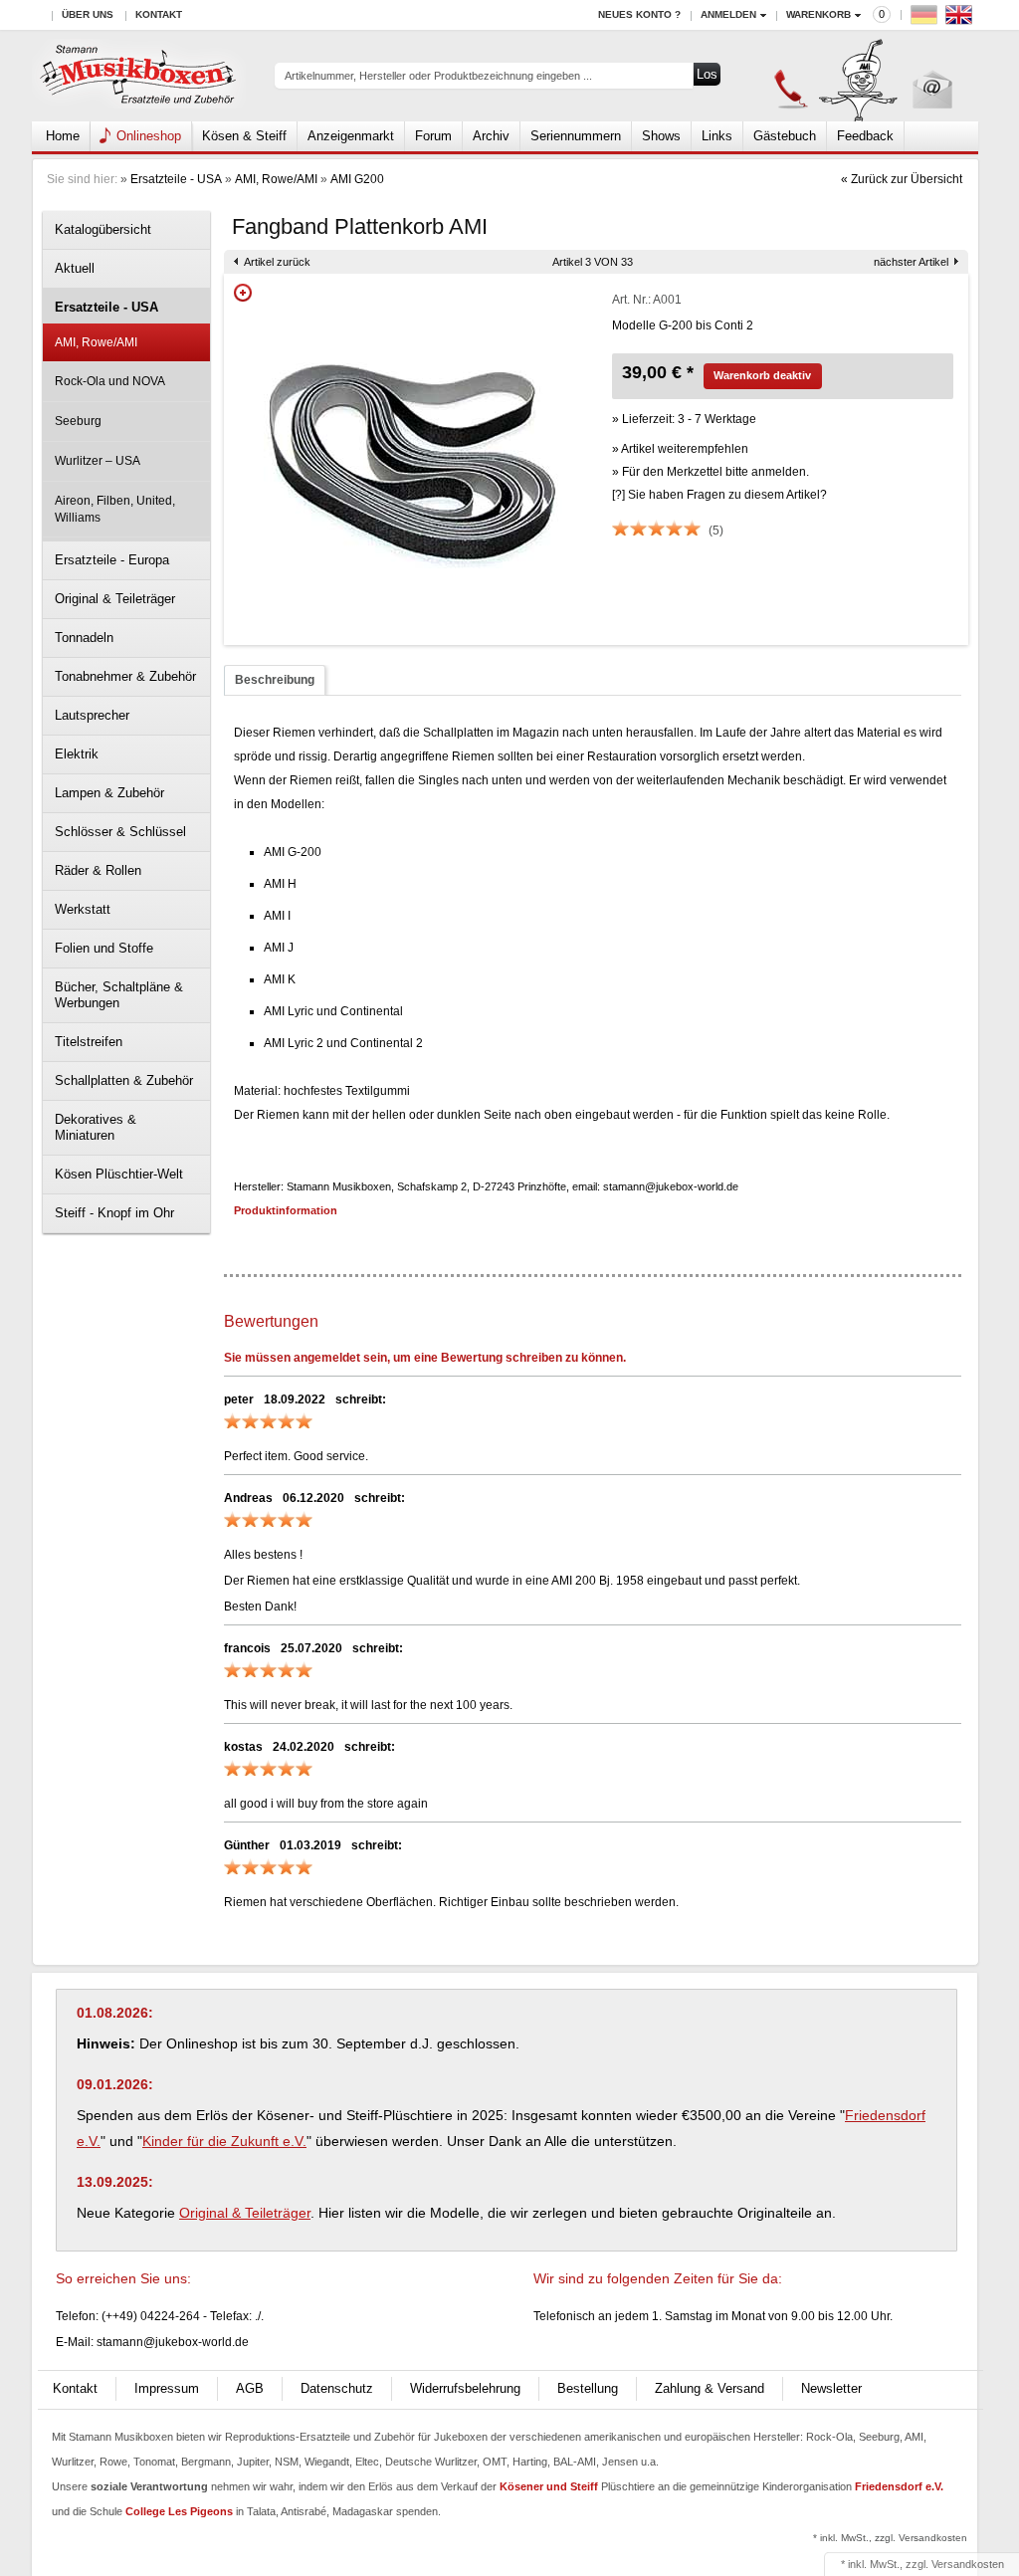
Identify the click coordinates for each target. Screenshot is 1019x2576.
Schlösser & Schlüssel (120, 832)
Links (717, 136)
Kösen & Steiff (244, 136)
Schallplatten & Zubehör (124, 1080)
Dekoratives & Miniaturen (96, 1127)
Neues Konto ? (639, 14)
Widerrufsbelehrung (465, 2388)
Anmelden (728, 14)
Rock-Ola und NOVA (110, 381)
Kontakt (159, 14)
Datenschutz (337, 2388)
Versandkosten (968, 2564)
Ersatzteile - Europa (112, 560)
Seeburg (78, 421)
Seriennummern (576, 136)
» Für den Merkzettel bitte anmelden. (711, 472)
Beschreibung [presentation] (275, 680)
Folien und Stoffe (104, 948)
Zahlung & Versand (710, 2388)
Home (63, 136)
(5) (716, 531)
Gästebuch (785, 136)
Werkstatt (83, 909)
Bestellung (588, 2388)
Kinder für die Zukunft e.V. (224, 2141)
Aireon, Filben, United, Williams (115, 509)
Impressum (167, 2388)
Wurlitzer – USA (98, 461)
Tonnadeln (84, 638)
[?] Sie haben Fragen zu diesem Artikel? (719, 495)
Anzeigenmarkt (351, 136)
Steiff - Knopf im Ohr (114, 1213)
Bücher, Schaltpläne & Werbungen (119, 995)
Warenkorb (818, 14)
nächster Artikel (911, 262)
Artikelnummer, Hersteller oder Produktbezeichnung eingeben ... (438, 76)
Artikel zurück (277, 262)
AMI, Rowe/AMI (276, 179)
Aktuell (75, 268)
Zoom (243, 293)
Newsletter (831, 2388)
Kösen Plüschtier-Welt (119, 1174)
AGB (250, 2388)
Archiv (491, 136)
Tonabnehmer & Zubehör (125, 676)
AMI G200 (357, 179)
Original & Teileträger (115, 599)
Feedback (865, 136)
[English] (961, 19)
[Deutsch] (926, 19)
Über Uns (88, 14)
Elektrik (77, 754)
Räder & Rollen (98, 870)
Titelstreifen (89, 1042)
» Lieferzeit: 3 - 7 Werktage (684, 419)
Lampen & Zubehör (109, 793)
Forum (433, 136)
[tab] (275, 680)
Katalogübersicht (103, 229)
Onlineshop (149, 136)
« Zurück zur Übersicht (902, 179)
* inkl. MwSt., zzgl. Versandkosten (890, 2538)
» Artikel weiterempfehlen (680, 449)
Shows (661, 136)
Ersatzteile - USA (176, 179)
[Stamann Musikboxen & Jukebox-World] (139, 76)
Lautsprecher (92, 715)
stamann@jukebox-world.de (173, 2342)
